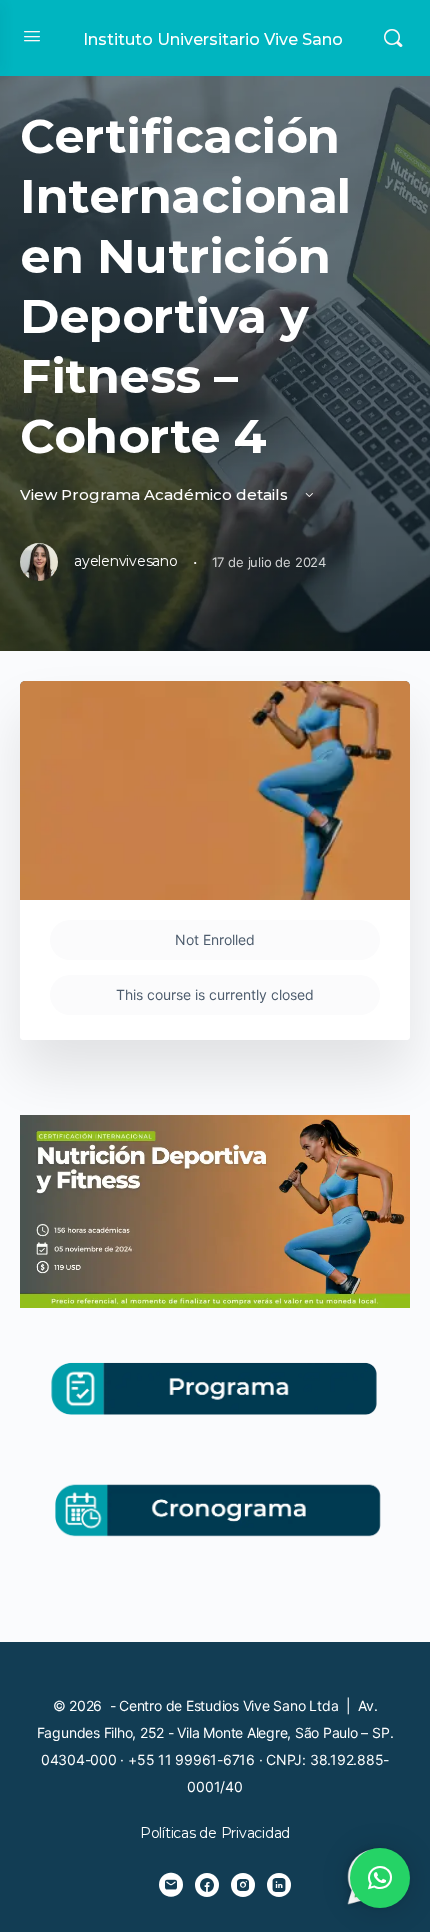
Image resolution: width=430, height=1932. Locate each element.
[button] (380, 1878)
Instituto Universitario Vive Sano (213, 39)
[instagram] (243, 1885)
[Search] (393, 38)
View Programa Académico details (156, 494)
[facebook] (207, 1885)
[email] (171, 1885)
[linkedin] (279, 1885)
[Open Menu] (32, 36)
